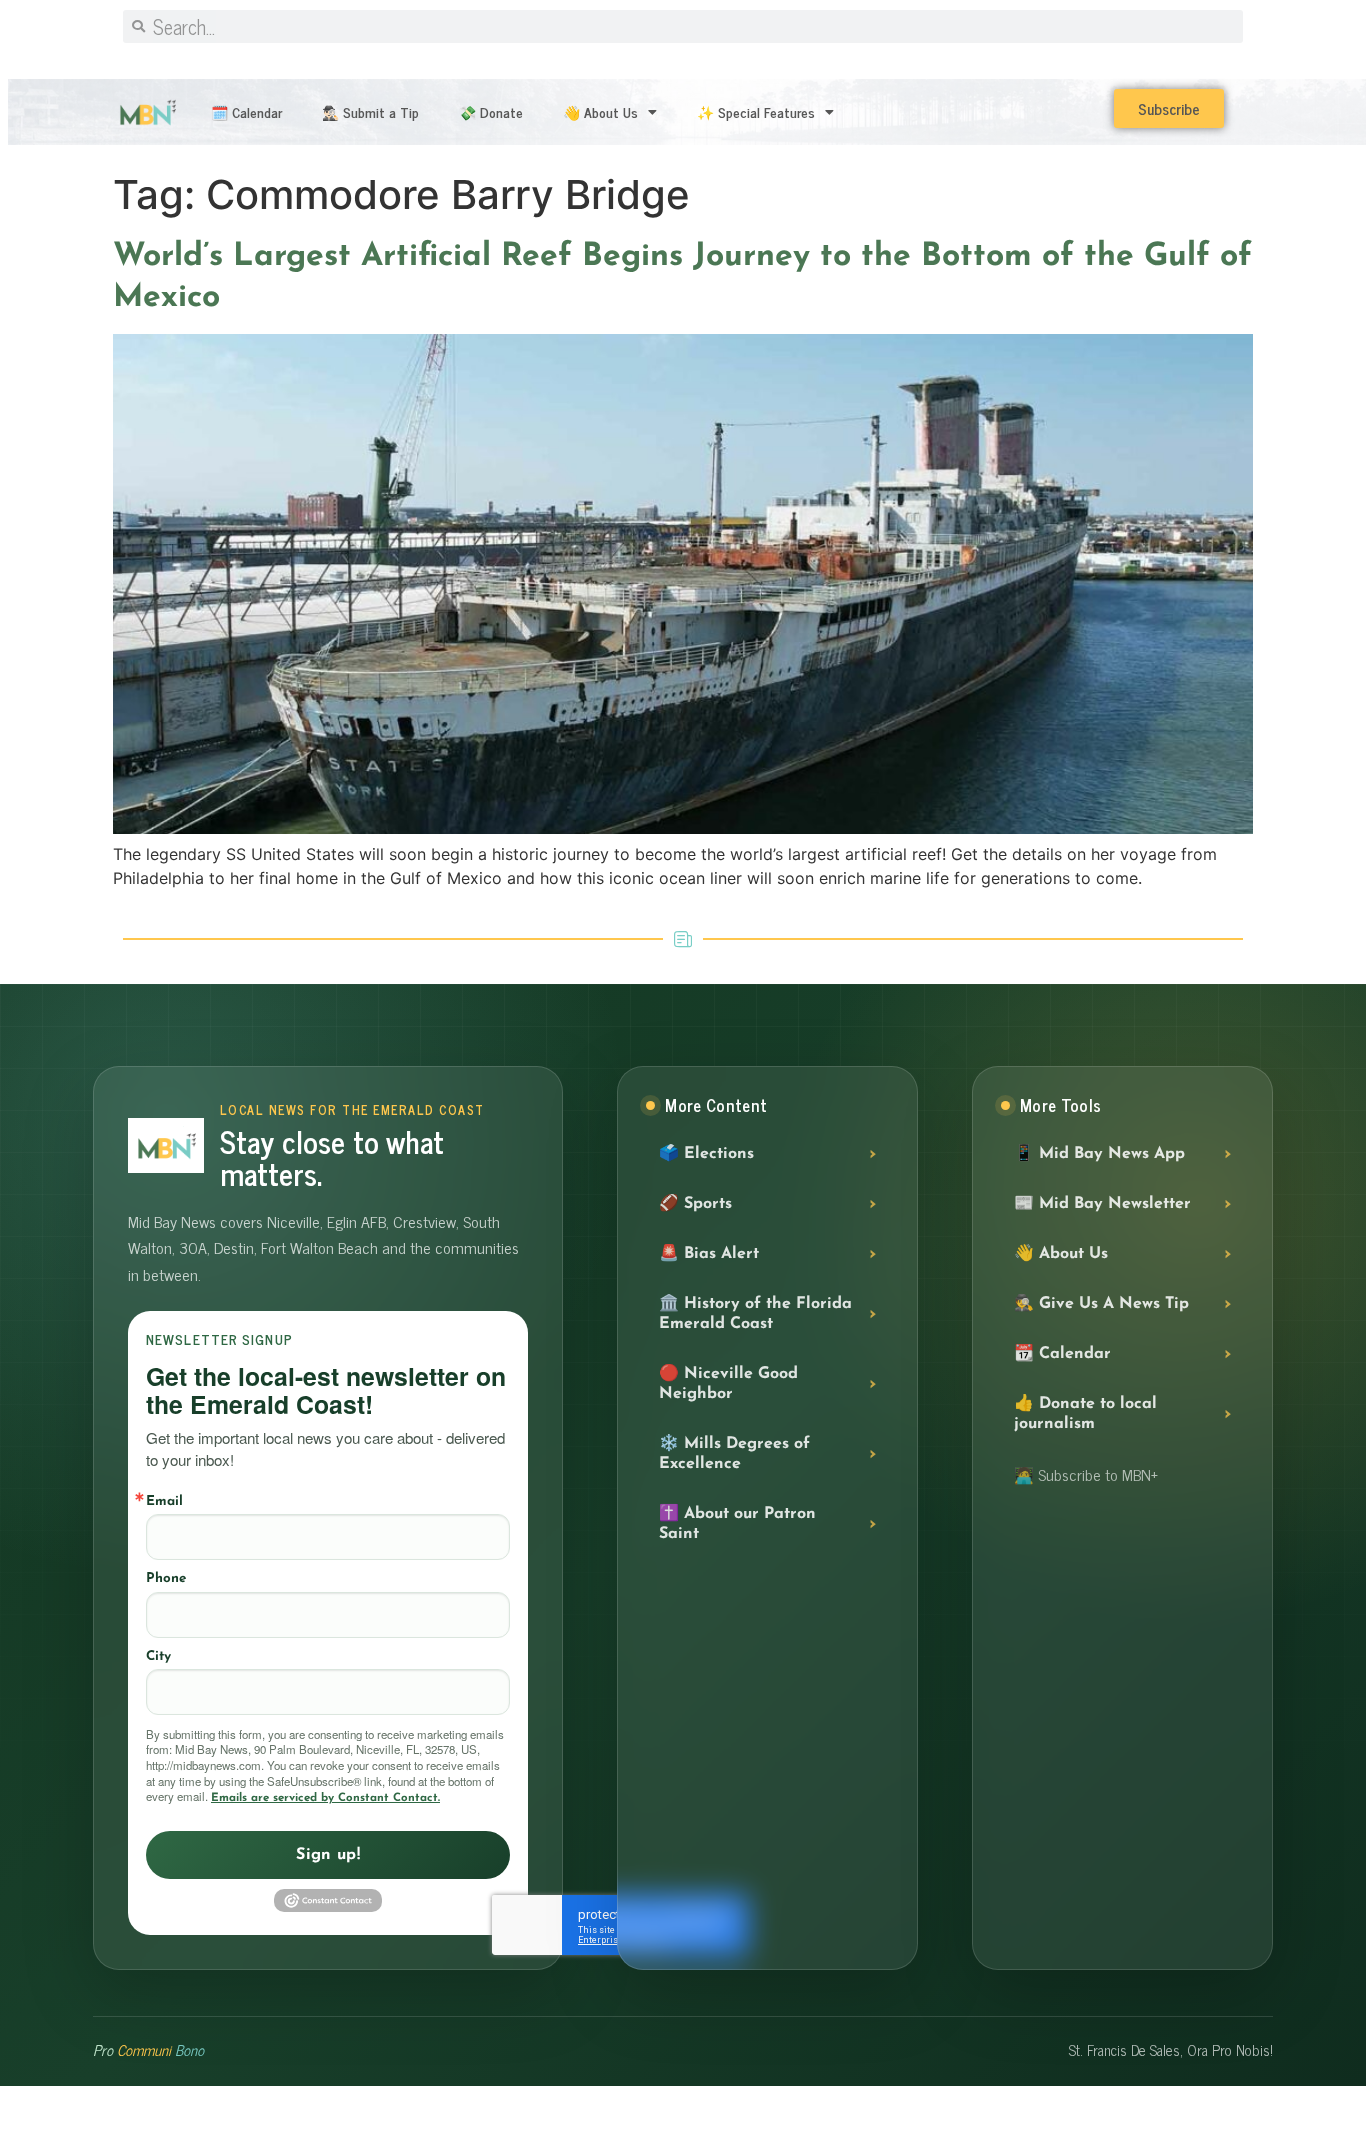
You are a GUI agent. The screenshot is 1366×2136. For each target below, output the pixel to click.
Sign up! (328, 1855)
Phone (166, 1578)
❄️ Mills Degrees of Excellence (734, 1454)
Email (164, 1501)
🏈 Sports (695, 1204)
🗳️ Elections (706, 1154)
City (158, 1656)
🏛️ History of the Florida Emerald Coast (755, 1314)
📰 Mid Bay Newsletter (1102, 1204)
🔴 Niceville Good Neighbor (728, 1384)
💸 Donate (491, 111)
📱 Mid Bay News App (1099, 1154)
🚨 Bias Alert (709, 1254)
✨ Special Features (756, 111)
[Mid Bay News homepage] (166, 1145)
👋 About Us (600, 111)
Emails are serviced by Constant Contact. (325, 1798)
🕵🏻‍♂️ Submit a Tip (370, 111)
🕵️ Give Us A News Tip (1101, 1304)
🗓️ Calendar (246, 111)
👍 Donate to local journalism (1085, 1414)
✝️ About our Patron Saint (737, 1524)
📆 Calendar (1062, 1354)
